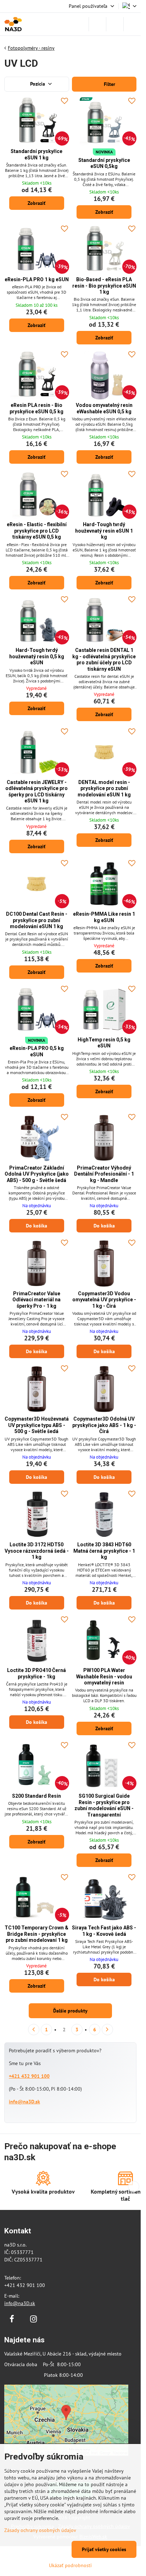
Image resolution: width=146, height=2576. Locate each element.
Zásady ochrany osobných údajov (40, 2530)
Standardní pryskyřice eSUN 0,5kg (104, 163)
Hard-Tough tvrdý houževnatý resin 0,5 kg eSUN (37, 656)
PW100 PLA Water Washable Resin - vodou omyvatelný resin (104, 1676)
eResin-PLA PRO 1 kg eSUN (37, 279)
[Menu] (132, 24)
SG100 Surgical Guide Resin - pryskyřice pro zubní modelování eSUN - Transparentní (104, 1805)
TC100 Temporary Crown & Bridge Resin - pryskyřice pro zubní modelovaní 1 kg (36, 1934)
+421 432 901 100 (29, 2076)
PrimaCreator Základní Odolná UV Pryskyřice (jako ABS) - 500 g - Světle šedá (37, 1174)
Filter (109, 84)
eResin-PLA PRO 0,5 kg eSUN (37, 1051)
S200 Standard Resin (36, 1796)
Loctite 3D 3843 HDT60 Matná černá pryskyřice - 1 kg (104, 1551)
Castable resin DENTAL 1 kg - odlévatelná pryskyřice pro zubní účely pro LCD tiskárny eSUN (104, 660)
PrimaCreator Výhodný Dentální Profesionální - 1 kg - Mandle (104, 1174)
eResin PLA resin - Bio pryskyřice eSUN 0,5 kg (36, 408)
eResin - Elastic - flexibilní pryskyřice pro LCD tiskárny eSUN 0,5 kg (37, 531)
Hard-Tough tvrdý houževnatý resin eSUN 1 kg (104, 531)
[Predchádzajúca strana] (34, 2030)
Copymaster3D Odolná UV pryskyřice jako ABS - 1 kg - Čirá (104, 1425)
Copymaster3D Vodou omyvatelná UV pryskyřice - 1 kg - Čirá (104, 1300)
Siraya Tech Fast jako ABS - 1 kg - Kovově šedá (104, 1931)
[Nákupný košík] (115, 24)
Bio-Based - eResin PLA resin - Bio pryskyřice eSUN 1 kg (104, 286)
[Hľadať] (97, 24)
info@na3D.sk (24, 2102)
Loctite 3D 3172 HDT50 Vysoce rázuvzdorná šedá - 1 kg (37, 1551)
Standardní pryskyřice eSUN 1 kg (36, 154)
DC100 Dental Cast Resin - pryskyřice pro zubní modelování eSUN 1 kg (37, 920)
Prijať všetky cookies (104, 2549)
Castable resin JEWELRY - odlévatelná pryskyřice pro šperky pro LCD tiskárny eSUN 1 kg (36, 792)
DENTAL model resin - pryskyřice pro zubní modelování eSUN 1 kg (104, 788)
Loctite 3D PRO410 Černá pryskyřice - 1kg (36, 1673)
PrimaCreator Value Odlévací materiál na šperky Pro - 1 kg (36, 1300)
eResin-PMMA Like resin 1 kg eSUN (104, 917)
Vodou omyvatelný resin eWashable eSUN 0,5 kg (104, 408)
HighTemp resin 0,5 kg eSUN (104, 1043)
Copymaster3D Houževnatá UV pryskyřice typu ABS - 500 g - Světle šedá (37, 1425)
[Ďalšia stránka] (107, 2030)
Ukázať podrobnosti (70, 2565)
